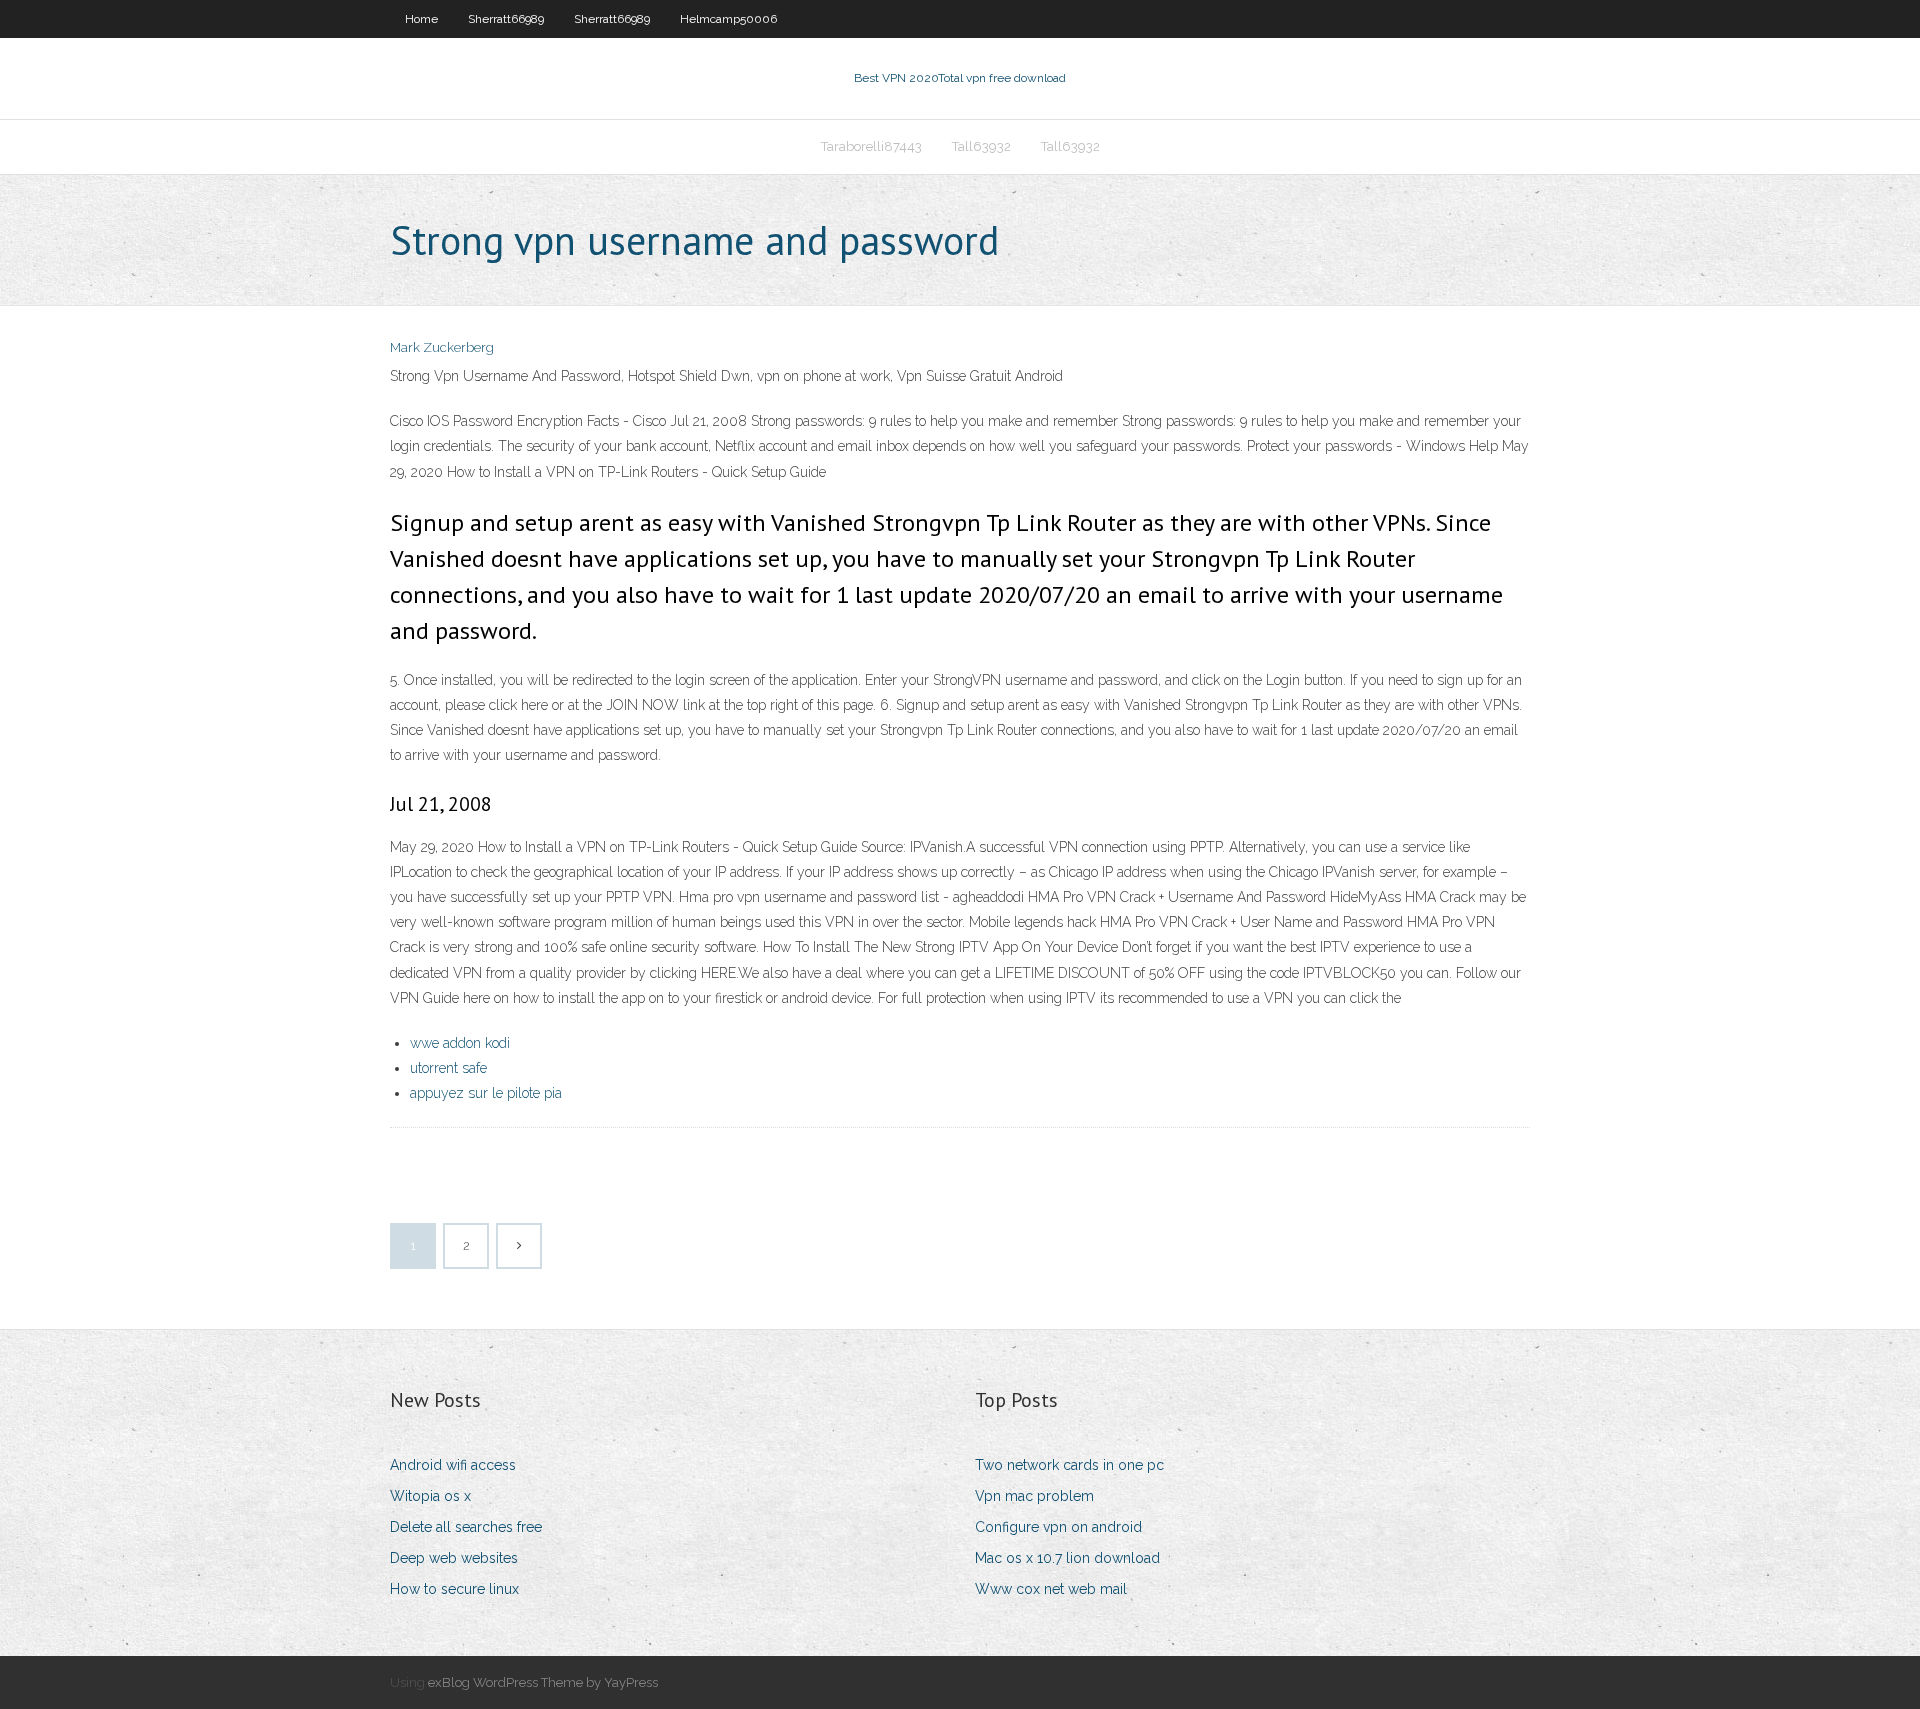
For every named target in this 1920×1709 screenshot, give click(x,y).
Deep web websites (454, 1558)
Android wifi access (453, 1465)
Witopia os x (430, 1496)
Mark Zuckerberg (442, 347)
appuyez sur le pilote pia (486, 1093)
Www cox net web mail (1051, 1589)
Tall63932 (981, 146)
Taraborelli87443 (871, 146)
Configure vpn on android (1058, 1527)
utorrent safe (448, 1068)
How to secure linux (454, 1589)
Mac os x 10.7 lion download (1067, 1558)
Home (421, 19)
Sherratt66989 (506, 19)
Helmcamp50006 (728, 19)
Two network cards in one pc (1069, 1465)
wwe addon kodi (460, 1043)
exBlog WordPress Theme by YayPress (543, 1682)
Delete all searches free (466, 1527)
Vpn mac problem (1034, 1496)
